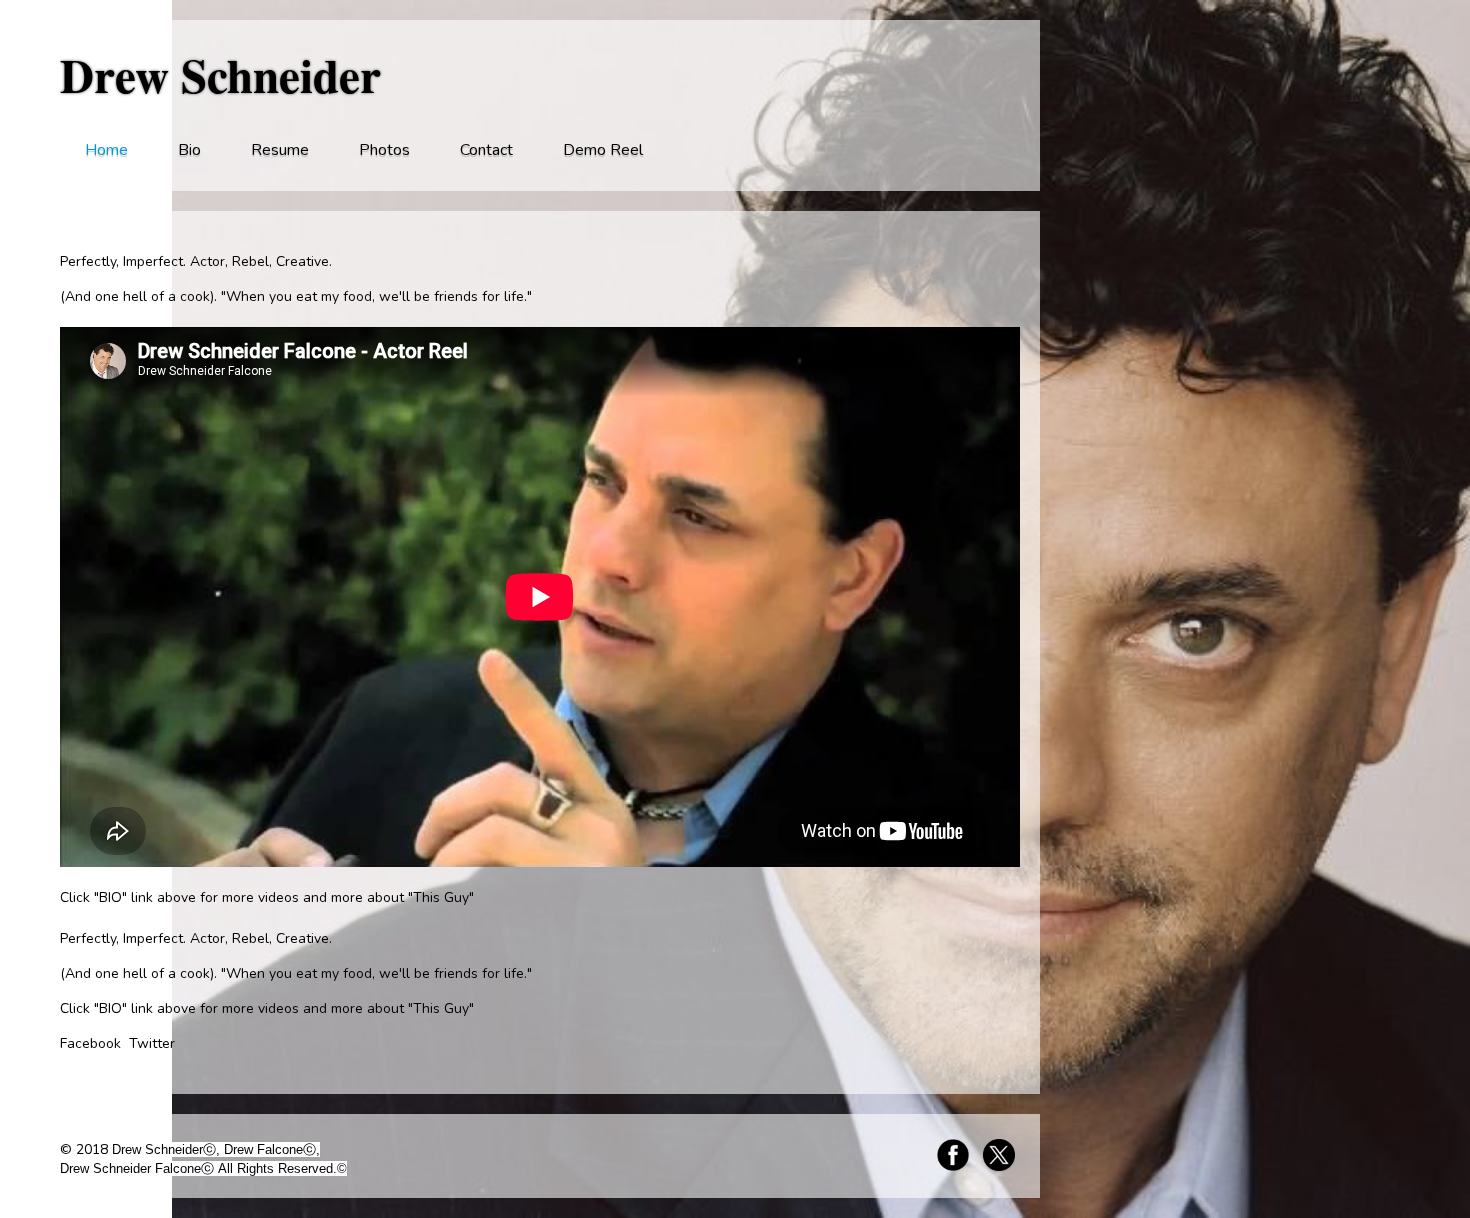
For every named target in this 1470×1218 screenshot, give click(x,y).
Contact (486, 150)
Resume (280, 150)
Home (106, 150)
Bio (189, 150)
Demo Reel (603, 150)
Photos (384, 150)
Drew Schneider (220, 74)
